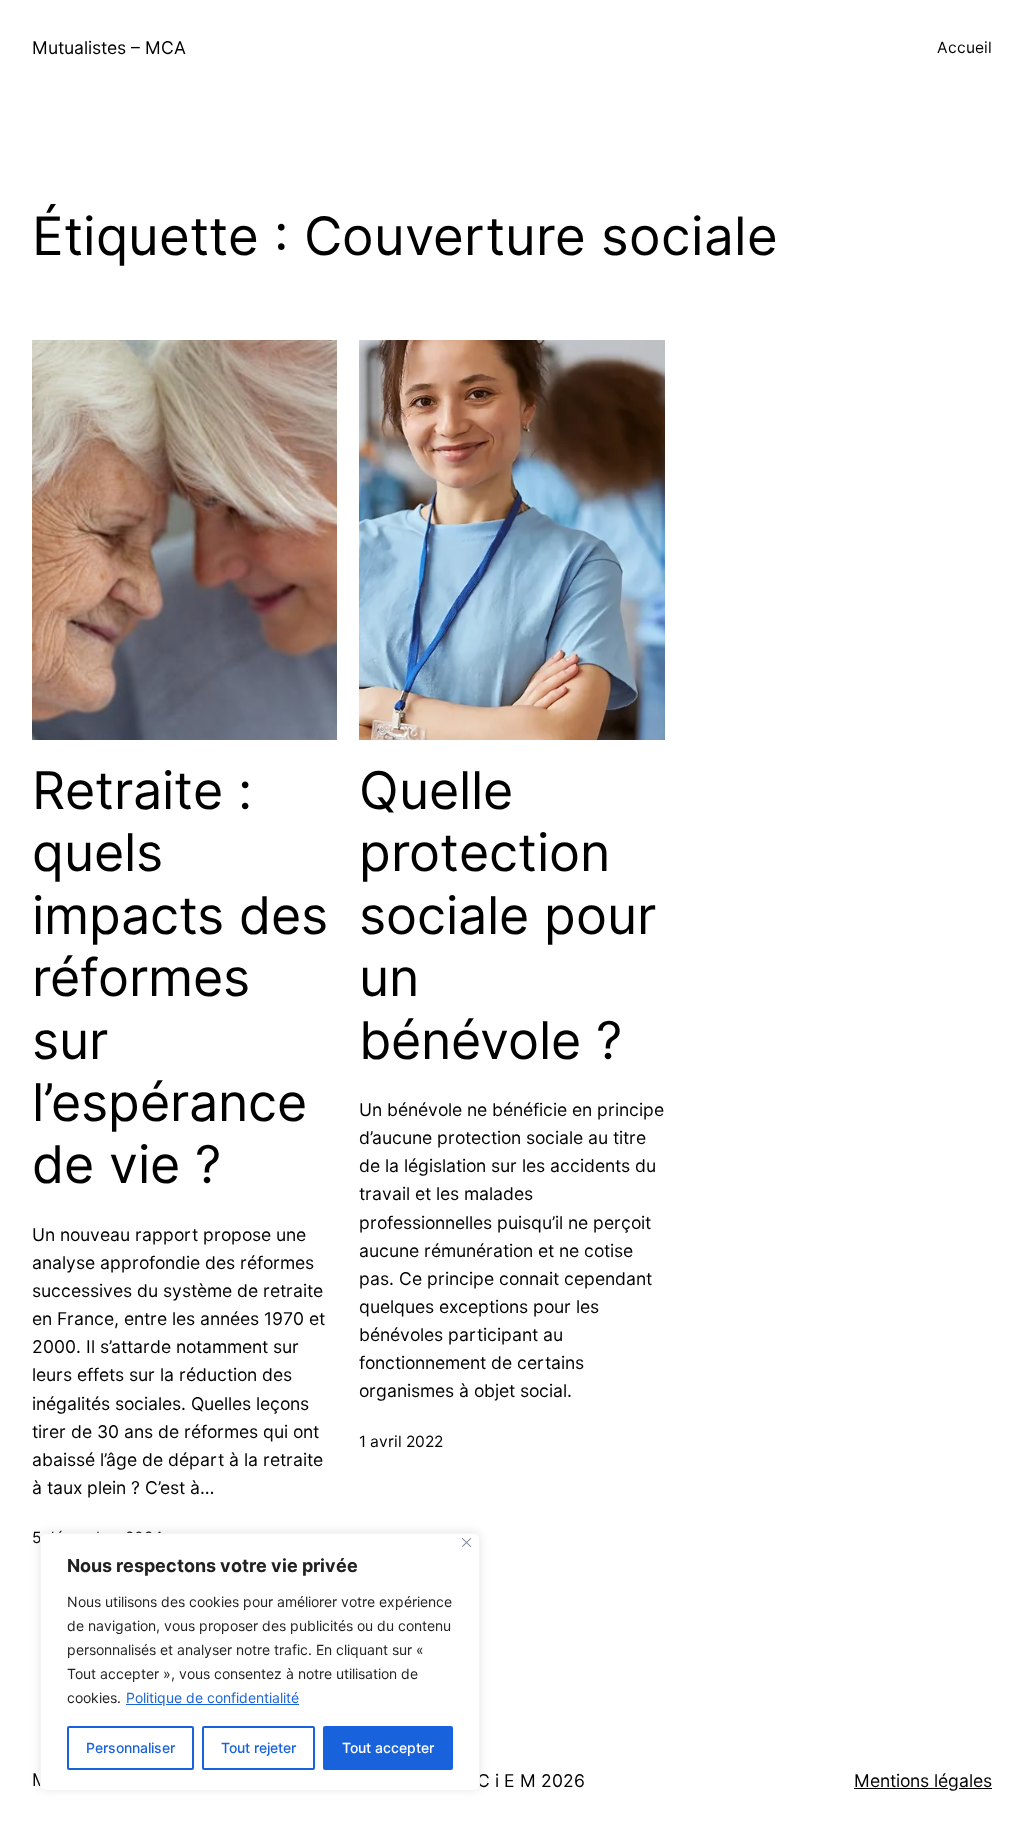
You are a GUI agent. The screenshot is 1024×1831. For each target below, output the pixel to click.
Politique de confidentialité (212, 1697)
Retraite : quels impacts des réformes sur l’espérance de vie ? (180, 978)
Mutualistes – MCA (109, 47)
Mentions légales (923, 1780)
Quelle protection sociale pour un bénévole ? (507, 916)
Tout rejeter (258, 1747)
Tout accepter (388, 1747)
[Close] (466, 1542)
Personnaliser (130, 1747)
